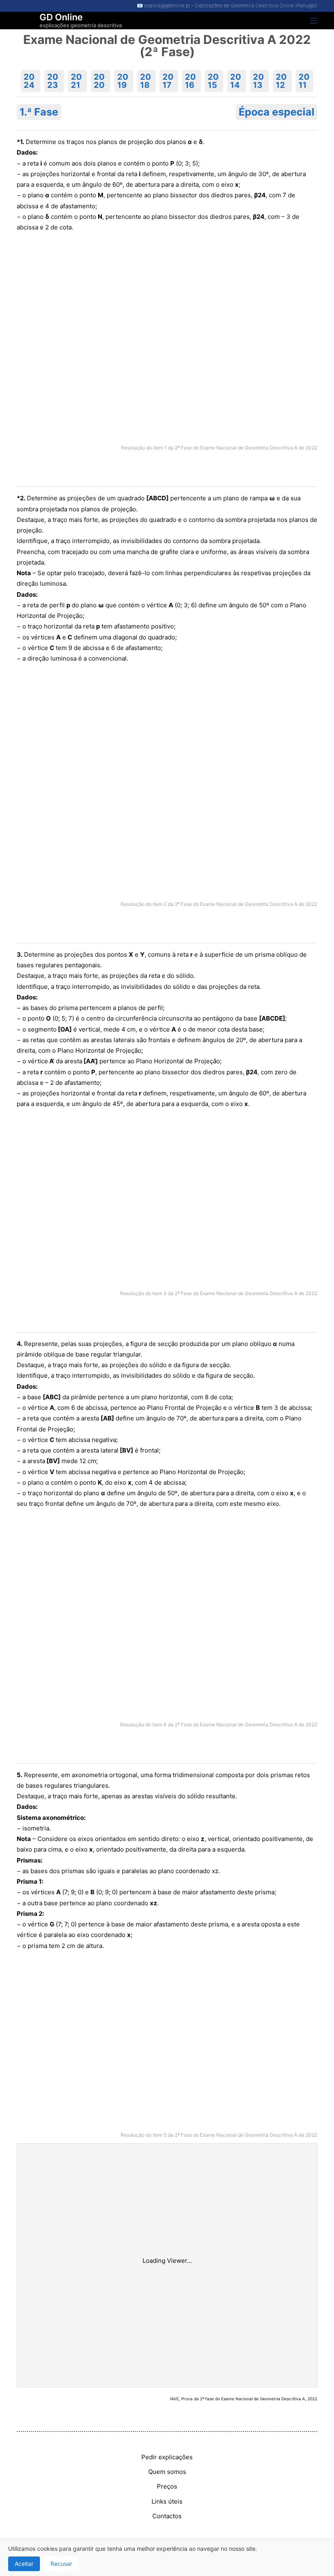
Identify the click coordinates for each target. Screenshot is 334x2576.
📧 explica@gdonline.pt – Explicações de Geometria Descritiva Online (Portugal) (227, 5)
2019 (123, 81)
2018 (146, 81)
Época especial (277, 112)
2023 (53, 81)
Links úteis (167, 2501)
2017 (168, 81)
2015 (213, 81)
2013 (258, 81)
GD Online (61, 17)
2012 (281, 81)
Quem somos (167, 2472)
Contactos (167, 2516)
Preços (167, 2486)
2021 (76, 81)
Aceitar (24, 2564)
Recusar (61, 2564)
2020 (99, 81)
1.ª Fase (39, 112)
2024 (29, 81)
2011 (304, 81)
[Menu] (314, 21)
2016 (190, 81)
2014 (236, 81)
